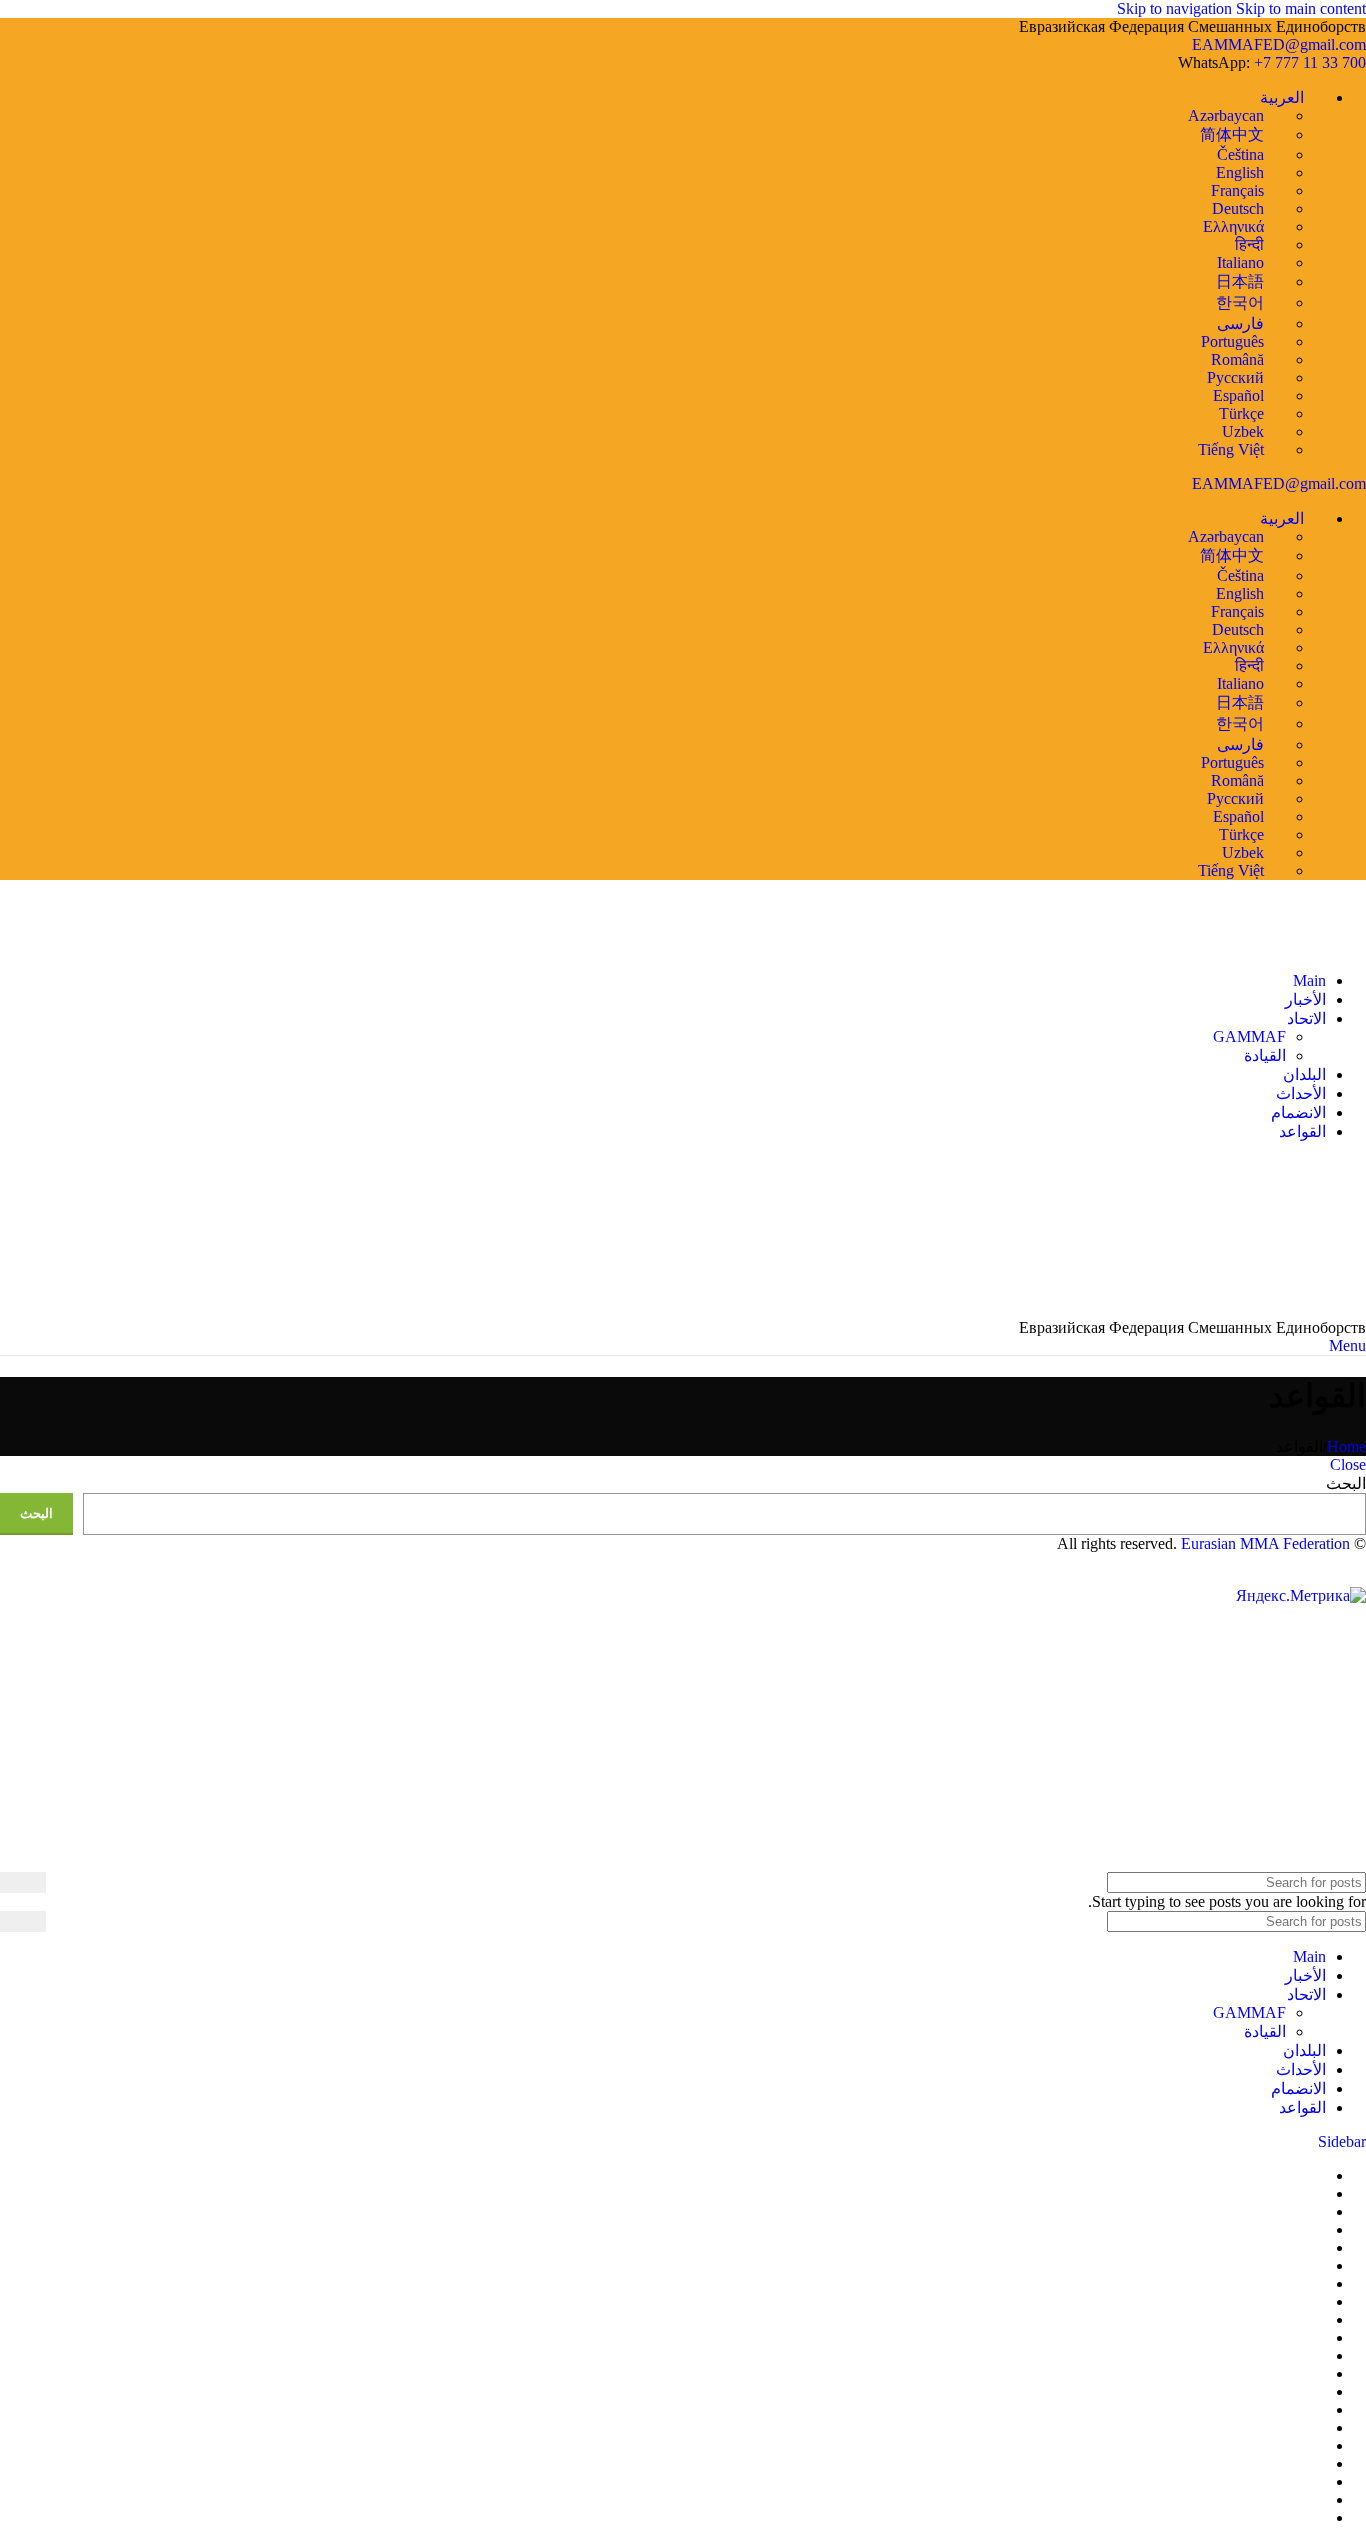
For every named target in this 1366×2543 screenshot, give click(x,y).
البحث (1346, 1483)
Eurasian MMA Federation (1265, 1543)
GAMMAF (1249, 1036)
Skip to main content (1301, 8)
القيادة (1265, 1055)
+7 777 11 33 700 (1310, 62)
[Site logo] (1341, 946)
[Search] (23, 1882)
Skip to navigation (1176, 8)
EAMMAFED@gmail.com (1279, 44)
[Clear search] (61, 1921)
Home (1346, 1446)
